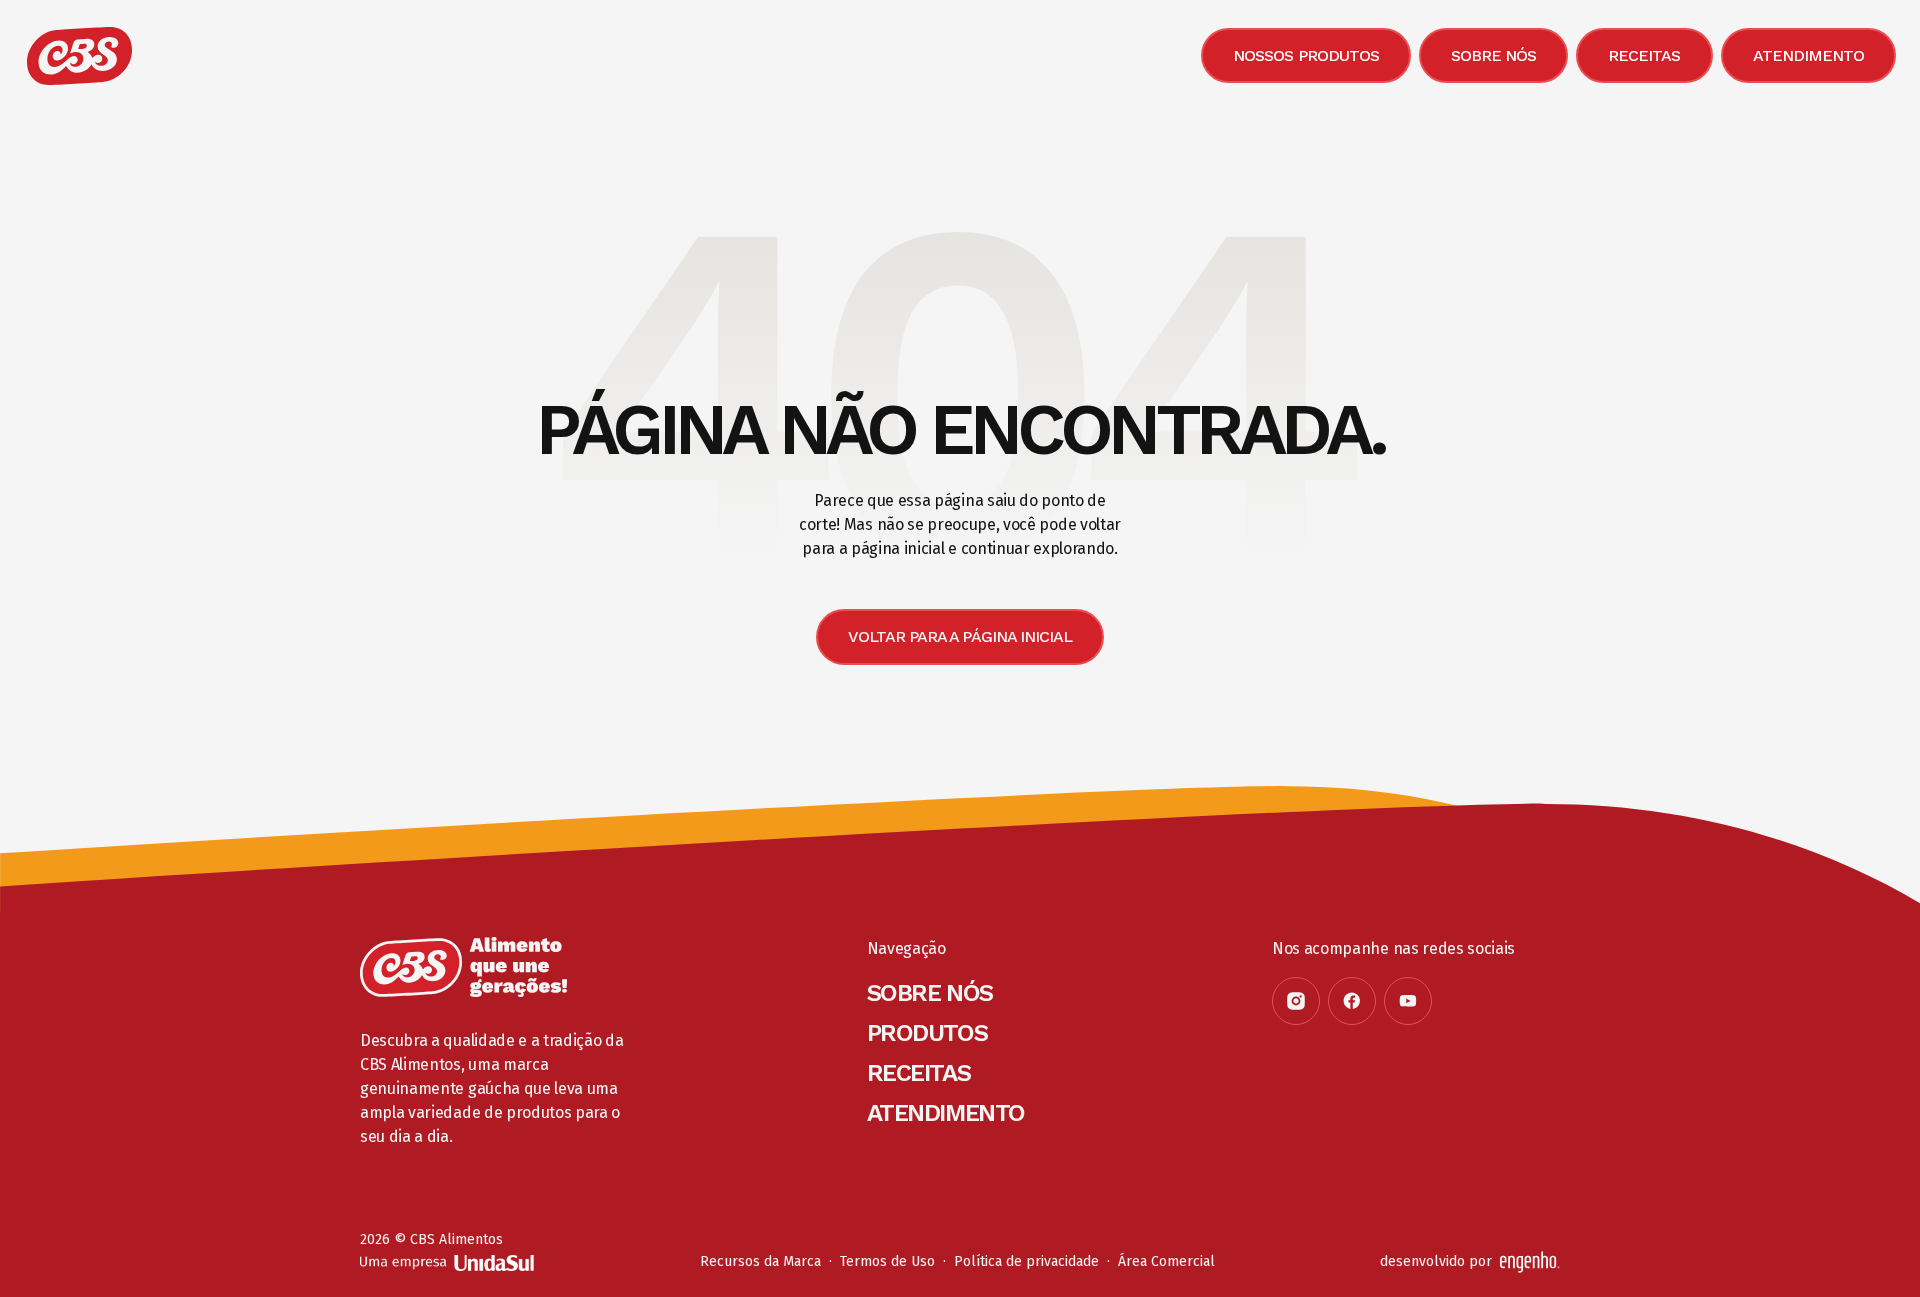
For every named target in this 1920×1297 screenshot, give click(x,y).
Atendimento (1808, 55)
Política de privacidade (1026, 1261)
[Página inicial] (463, 967)
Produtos (927, 1033)
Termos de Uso (887, 1261)
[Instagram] (1296, 1001)
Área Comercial (1166, 1261)
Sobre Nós (1493, 55)
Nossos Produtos (1306, 55)
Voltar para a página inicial (960, 636)
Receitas (1644, 55)
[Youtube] (1408, 1001)
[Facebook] (1352, 1001)
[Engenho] (1530, 1262)
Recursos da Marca (760, 1261)
